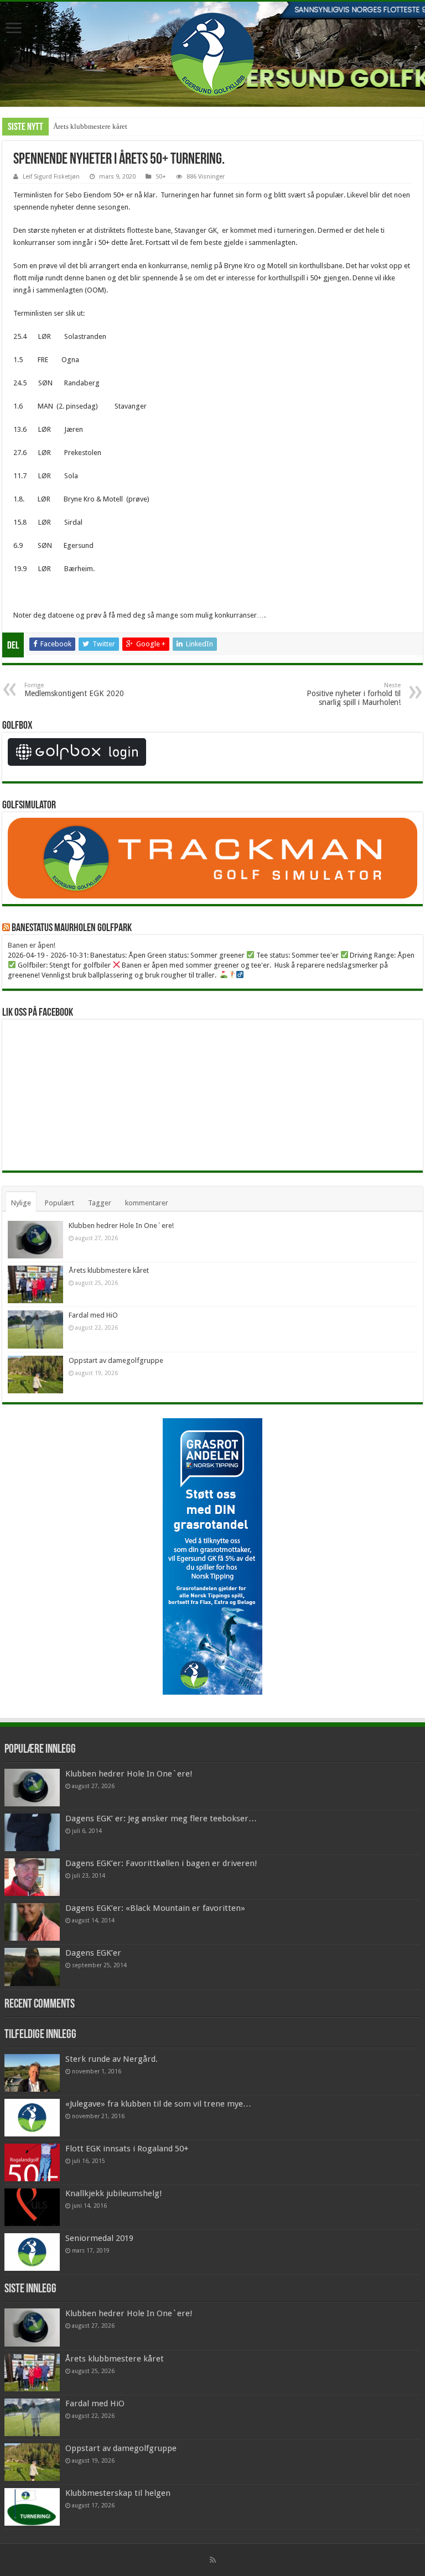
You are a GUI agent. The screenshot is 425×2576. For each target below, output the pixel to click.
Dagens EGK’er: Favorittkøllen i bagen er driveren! (161, 1863)
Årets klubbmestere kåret (90, 126)
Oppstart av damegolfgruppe (116, 1360)
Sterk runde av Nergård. (112, 2059)
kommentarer (147, 1203)
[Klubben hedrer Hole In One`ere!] (32, 1788)
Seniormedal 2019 (99, 2238)
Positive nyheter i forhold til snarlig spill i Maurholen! (354, 694)
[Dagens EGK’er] (32, 1967)
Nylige (21, 1203)
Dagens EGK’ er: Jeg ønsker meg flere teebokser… (161, 1819)
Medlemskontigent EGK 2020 (74, 690)
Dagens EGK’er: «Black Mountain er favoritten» (155, 1908)
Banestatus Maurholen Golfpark (72, 928)
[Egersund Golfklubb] (212, 52)
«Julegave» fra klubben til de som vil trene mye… (158, 2104)
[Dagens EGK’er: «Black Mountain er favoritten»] (32, 1922)
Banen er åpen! (32, 945)
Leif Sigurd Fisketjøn (51, 177)
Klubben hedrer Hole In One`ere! (121, 1226)
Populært (59, 1203)
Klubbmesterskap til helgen (118, 2493)
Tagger (100, 1203)
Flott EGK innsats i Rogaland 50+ (127, 2149)
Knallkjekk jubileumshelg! (114, 2193)
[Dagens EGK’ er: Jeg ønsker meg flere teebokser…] (32, 1832)
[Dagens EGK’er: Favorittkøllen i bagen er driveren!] (32, 1877)
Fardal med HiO (93, 1315)
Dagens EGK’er (93, 1953)
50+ (161, 177)
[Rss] (213, 2560)
